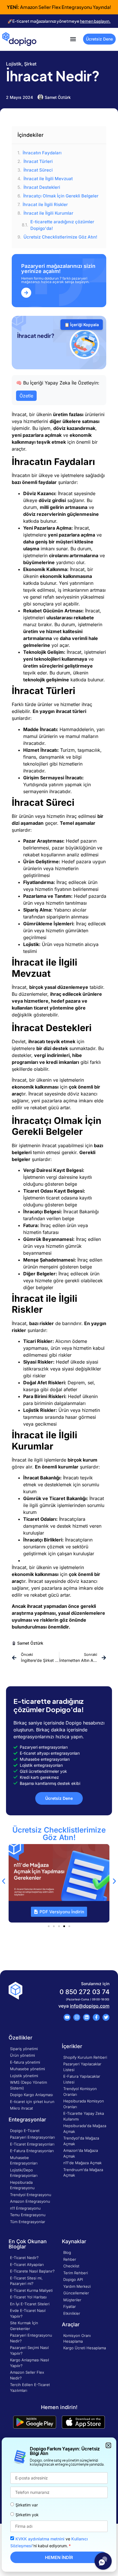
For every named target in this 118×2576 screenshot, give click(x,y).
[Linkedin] (86, 2017)
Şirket (30, 64)
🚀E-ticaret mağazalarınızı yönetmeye (59, 21)
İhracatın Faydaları (42, 153)
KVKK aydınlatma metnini (40, 2539)
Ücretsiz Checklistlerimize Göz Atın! (60, 237)
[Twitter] (106, 2017)
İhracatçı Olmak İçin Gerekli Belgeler (61, 196)
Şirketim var (27, 2505)
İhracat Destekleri (42, 187)
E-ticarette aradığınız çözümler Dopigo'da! (62, 225)
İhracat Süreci (38, 170)
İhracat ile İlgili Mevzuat (48, 179)
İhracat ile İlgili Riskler (45, 204)
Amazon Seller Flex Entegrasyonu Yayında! (59, 7)
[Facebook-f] (96, 2017)
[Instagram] (77, 2017)
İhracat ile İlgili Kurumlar (48, 213)
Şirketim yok (27, 2515)
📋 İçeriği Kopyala (82, 325)
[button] (73, 39)
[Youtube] (67, 2017)
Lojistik (14, 64)
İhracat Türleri (38, 161)
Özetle (26, 396)
